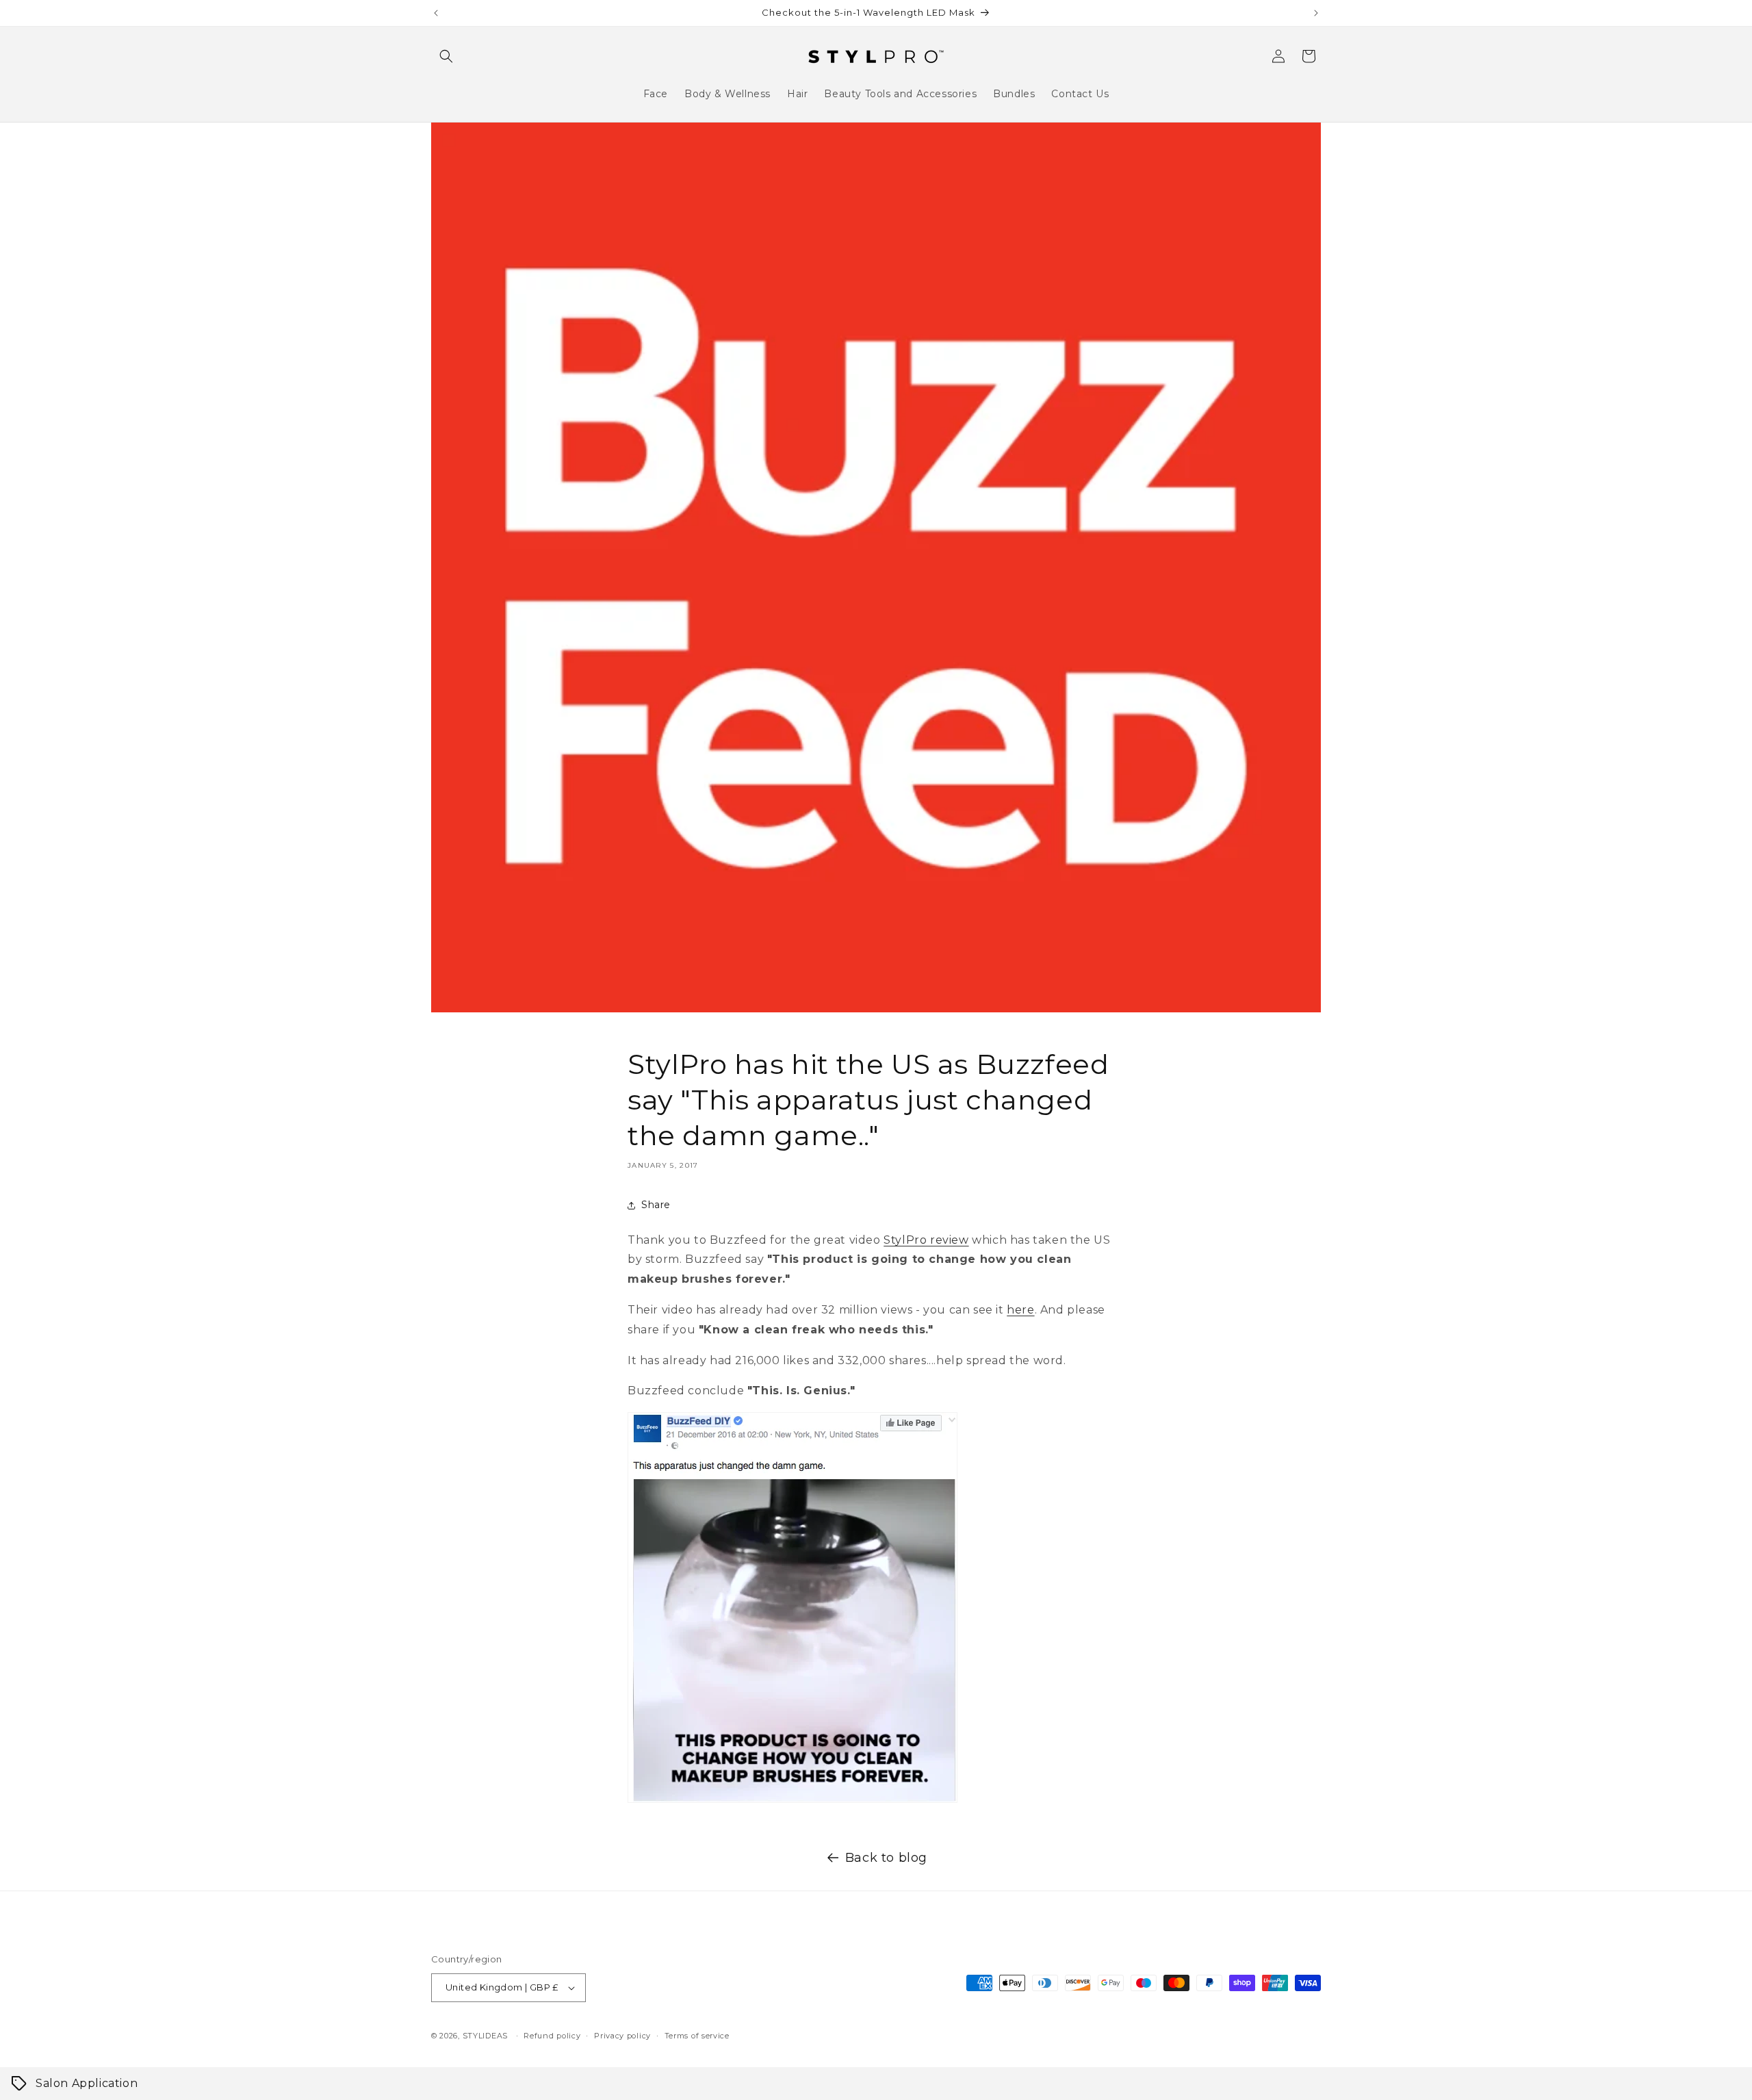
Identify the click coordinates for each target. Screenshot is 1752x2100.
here (1020, 1310)
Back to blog (886, 1858)
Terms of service (697, 2036)
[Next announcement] (1316, 13)
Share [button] (656, 1205)
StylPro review (926, 1240)
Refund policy (552, 2036)
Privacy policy (622, 2036)
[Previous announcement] (436, 13)
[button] (446, 56)
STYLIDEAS (485, 2036)
